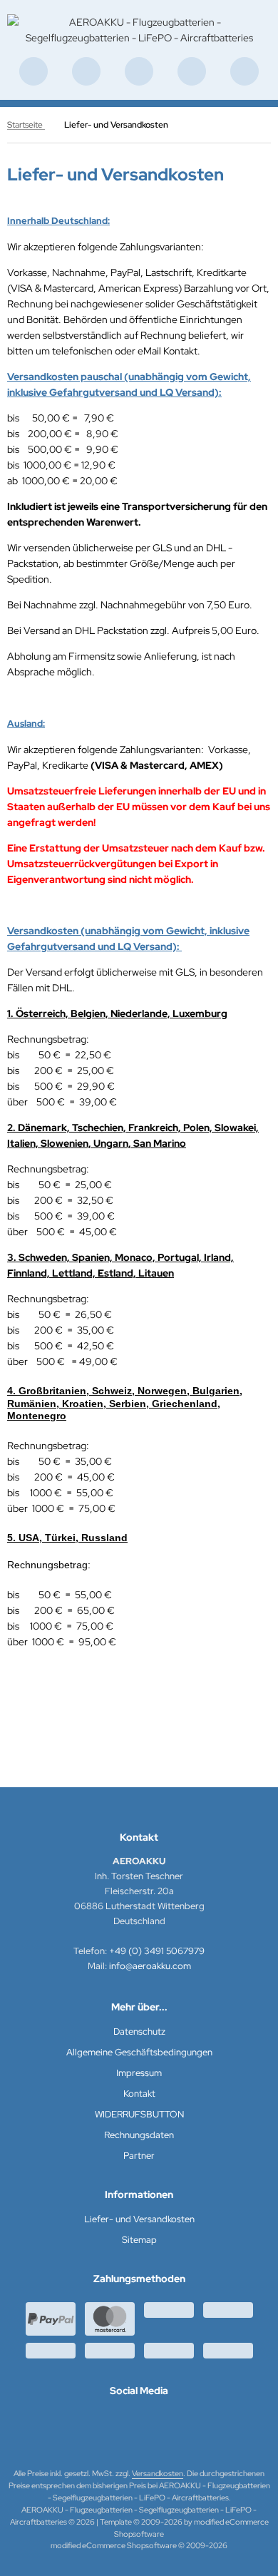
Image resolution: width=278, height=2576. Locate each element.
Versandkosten (158, 2473)
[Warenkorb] (192, 71)
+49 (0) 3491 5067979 (157, 1951)
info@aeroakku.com (150, 1966)
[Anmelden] (139, 71)
